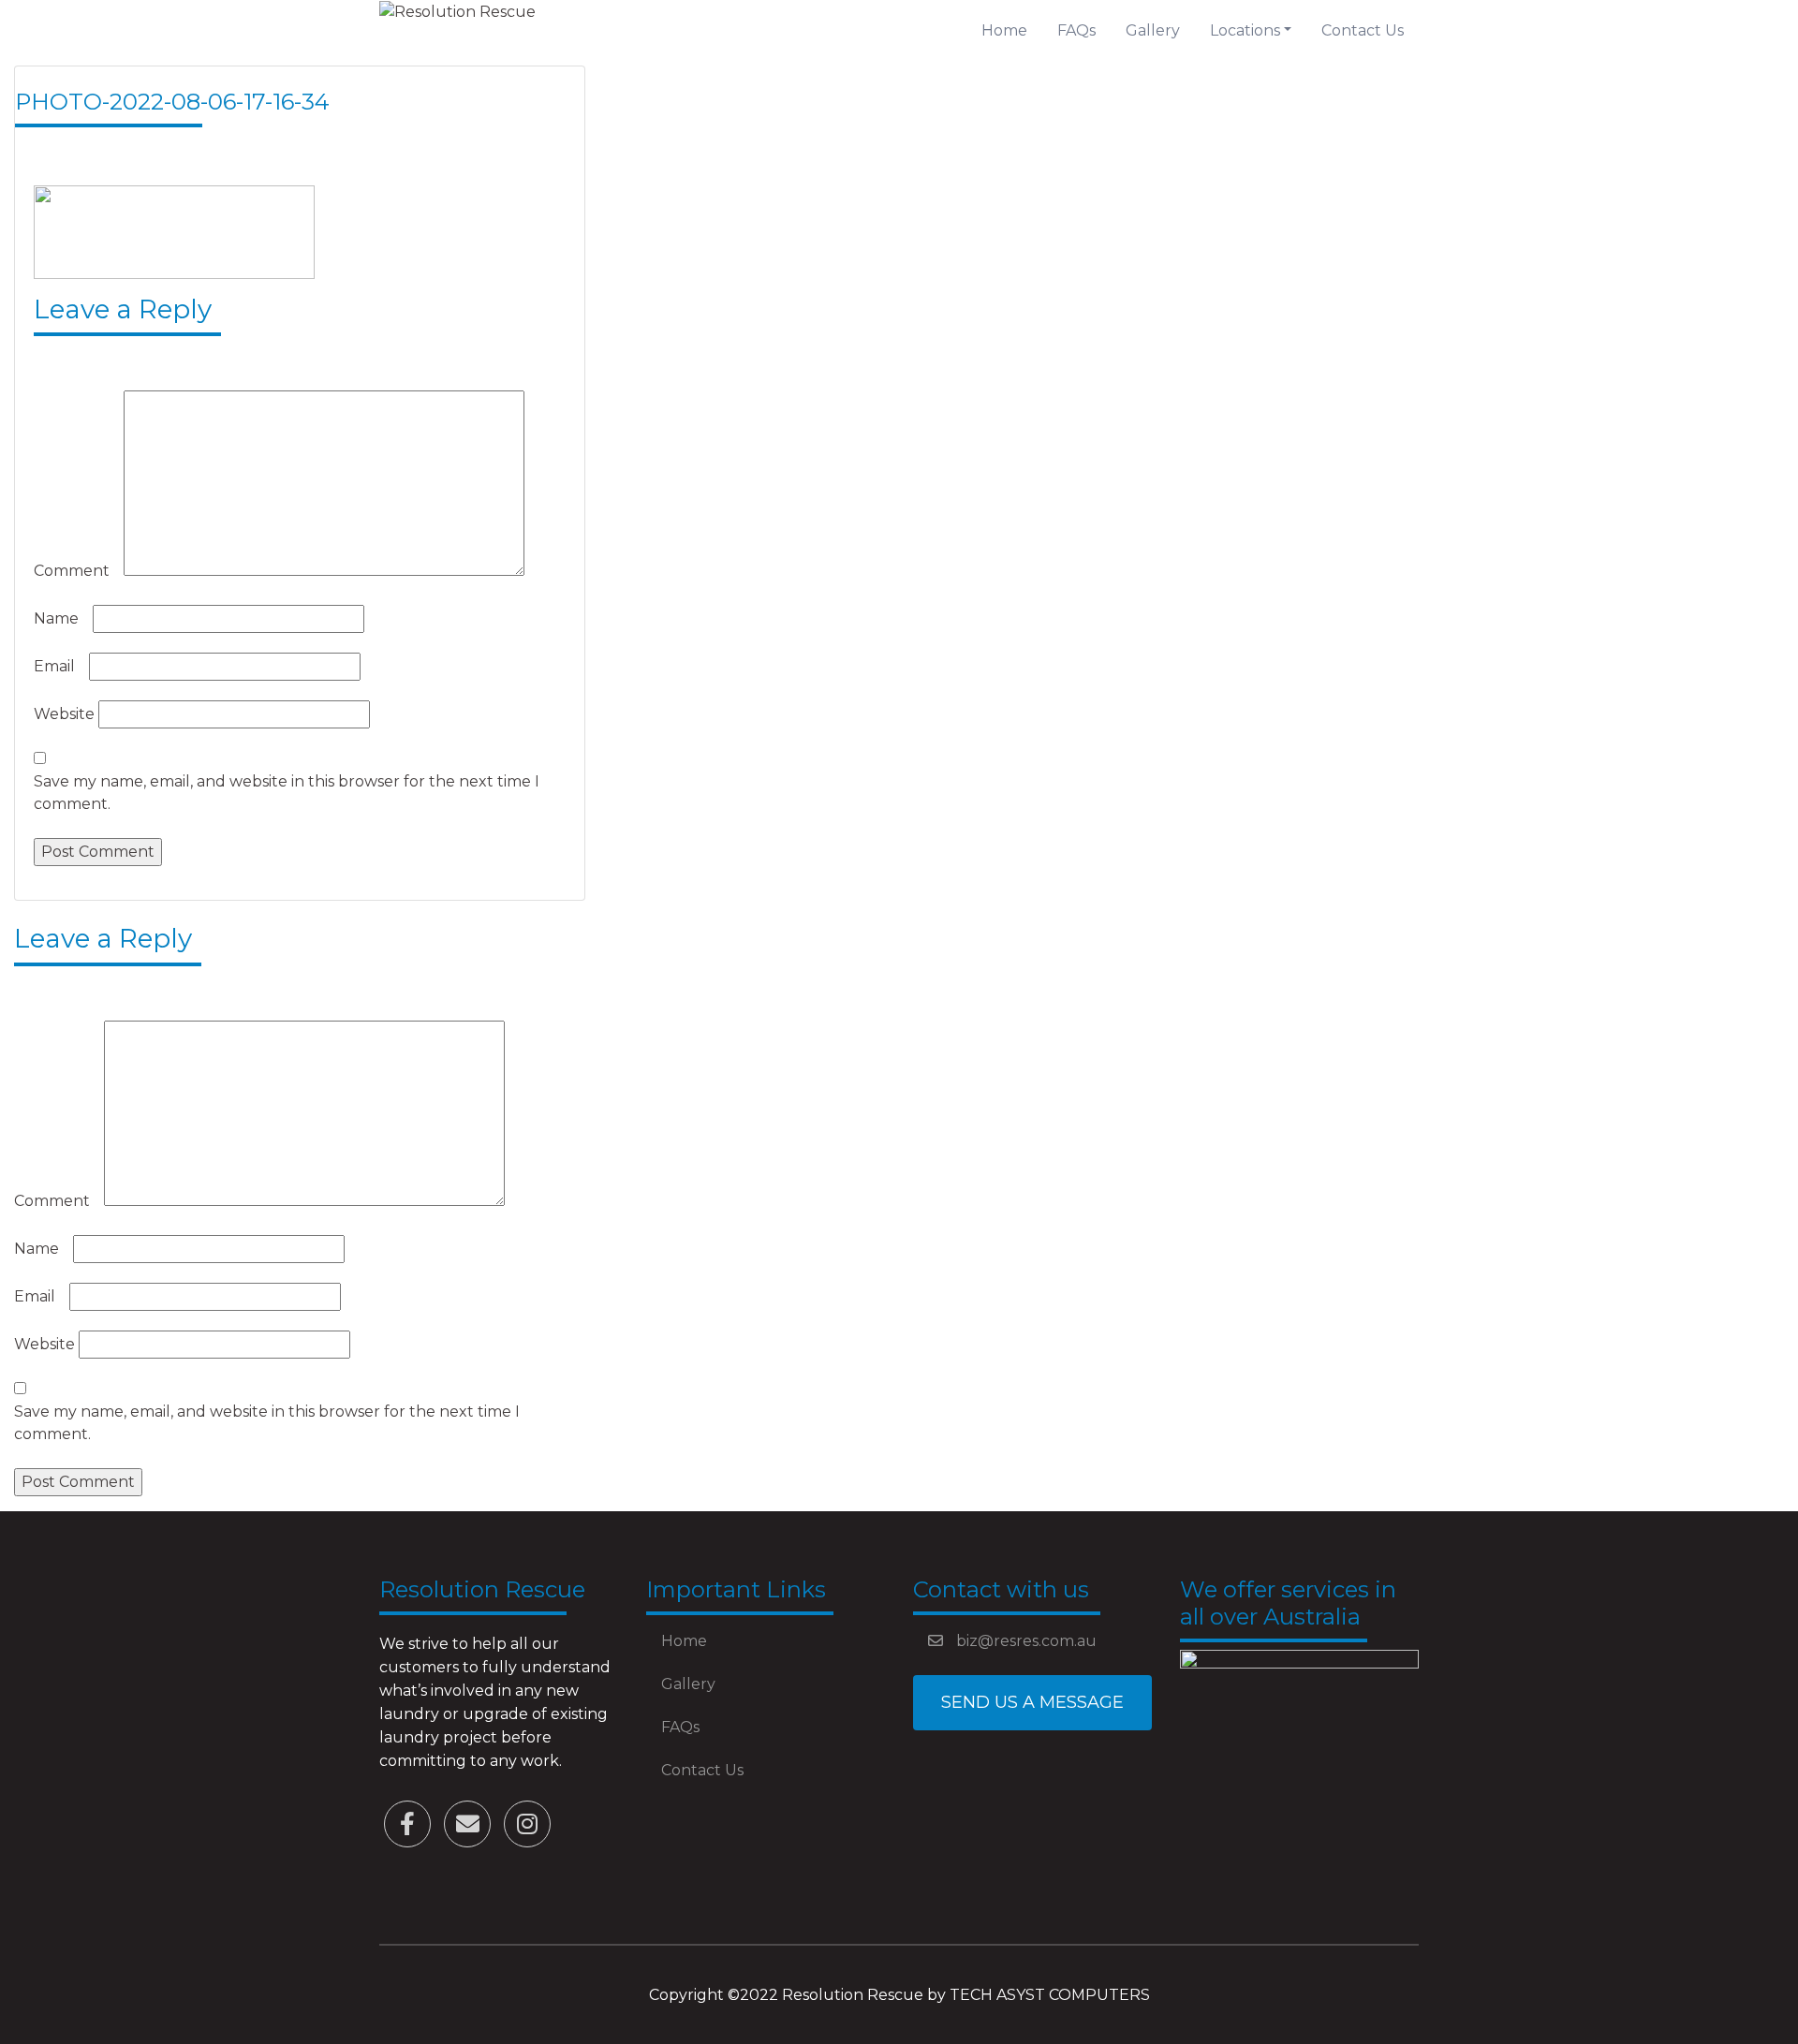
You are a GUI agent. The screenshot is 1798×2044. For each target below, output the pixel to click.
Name (61, 618)
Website (64, 714)
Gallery (1153, 30)
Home (1004, 30)
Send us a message (1032, 1702)
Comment (77, 571)
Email (59, 666)
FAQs (1076, 30)
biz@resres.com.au (1024, 1641)
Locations (1245, 30)
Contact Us (1363, 30)
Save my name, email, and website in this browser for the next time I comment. (287, 793)
